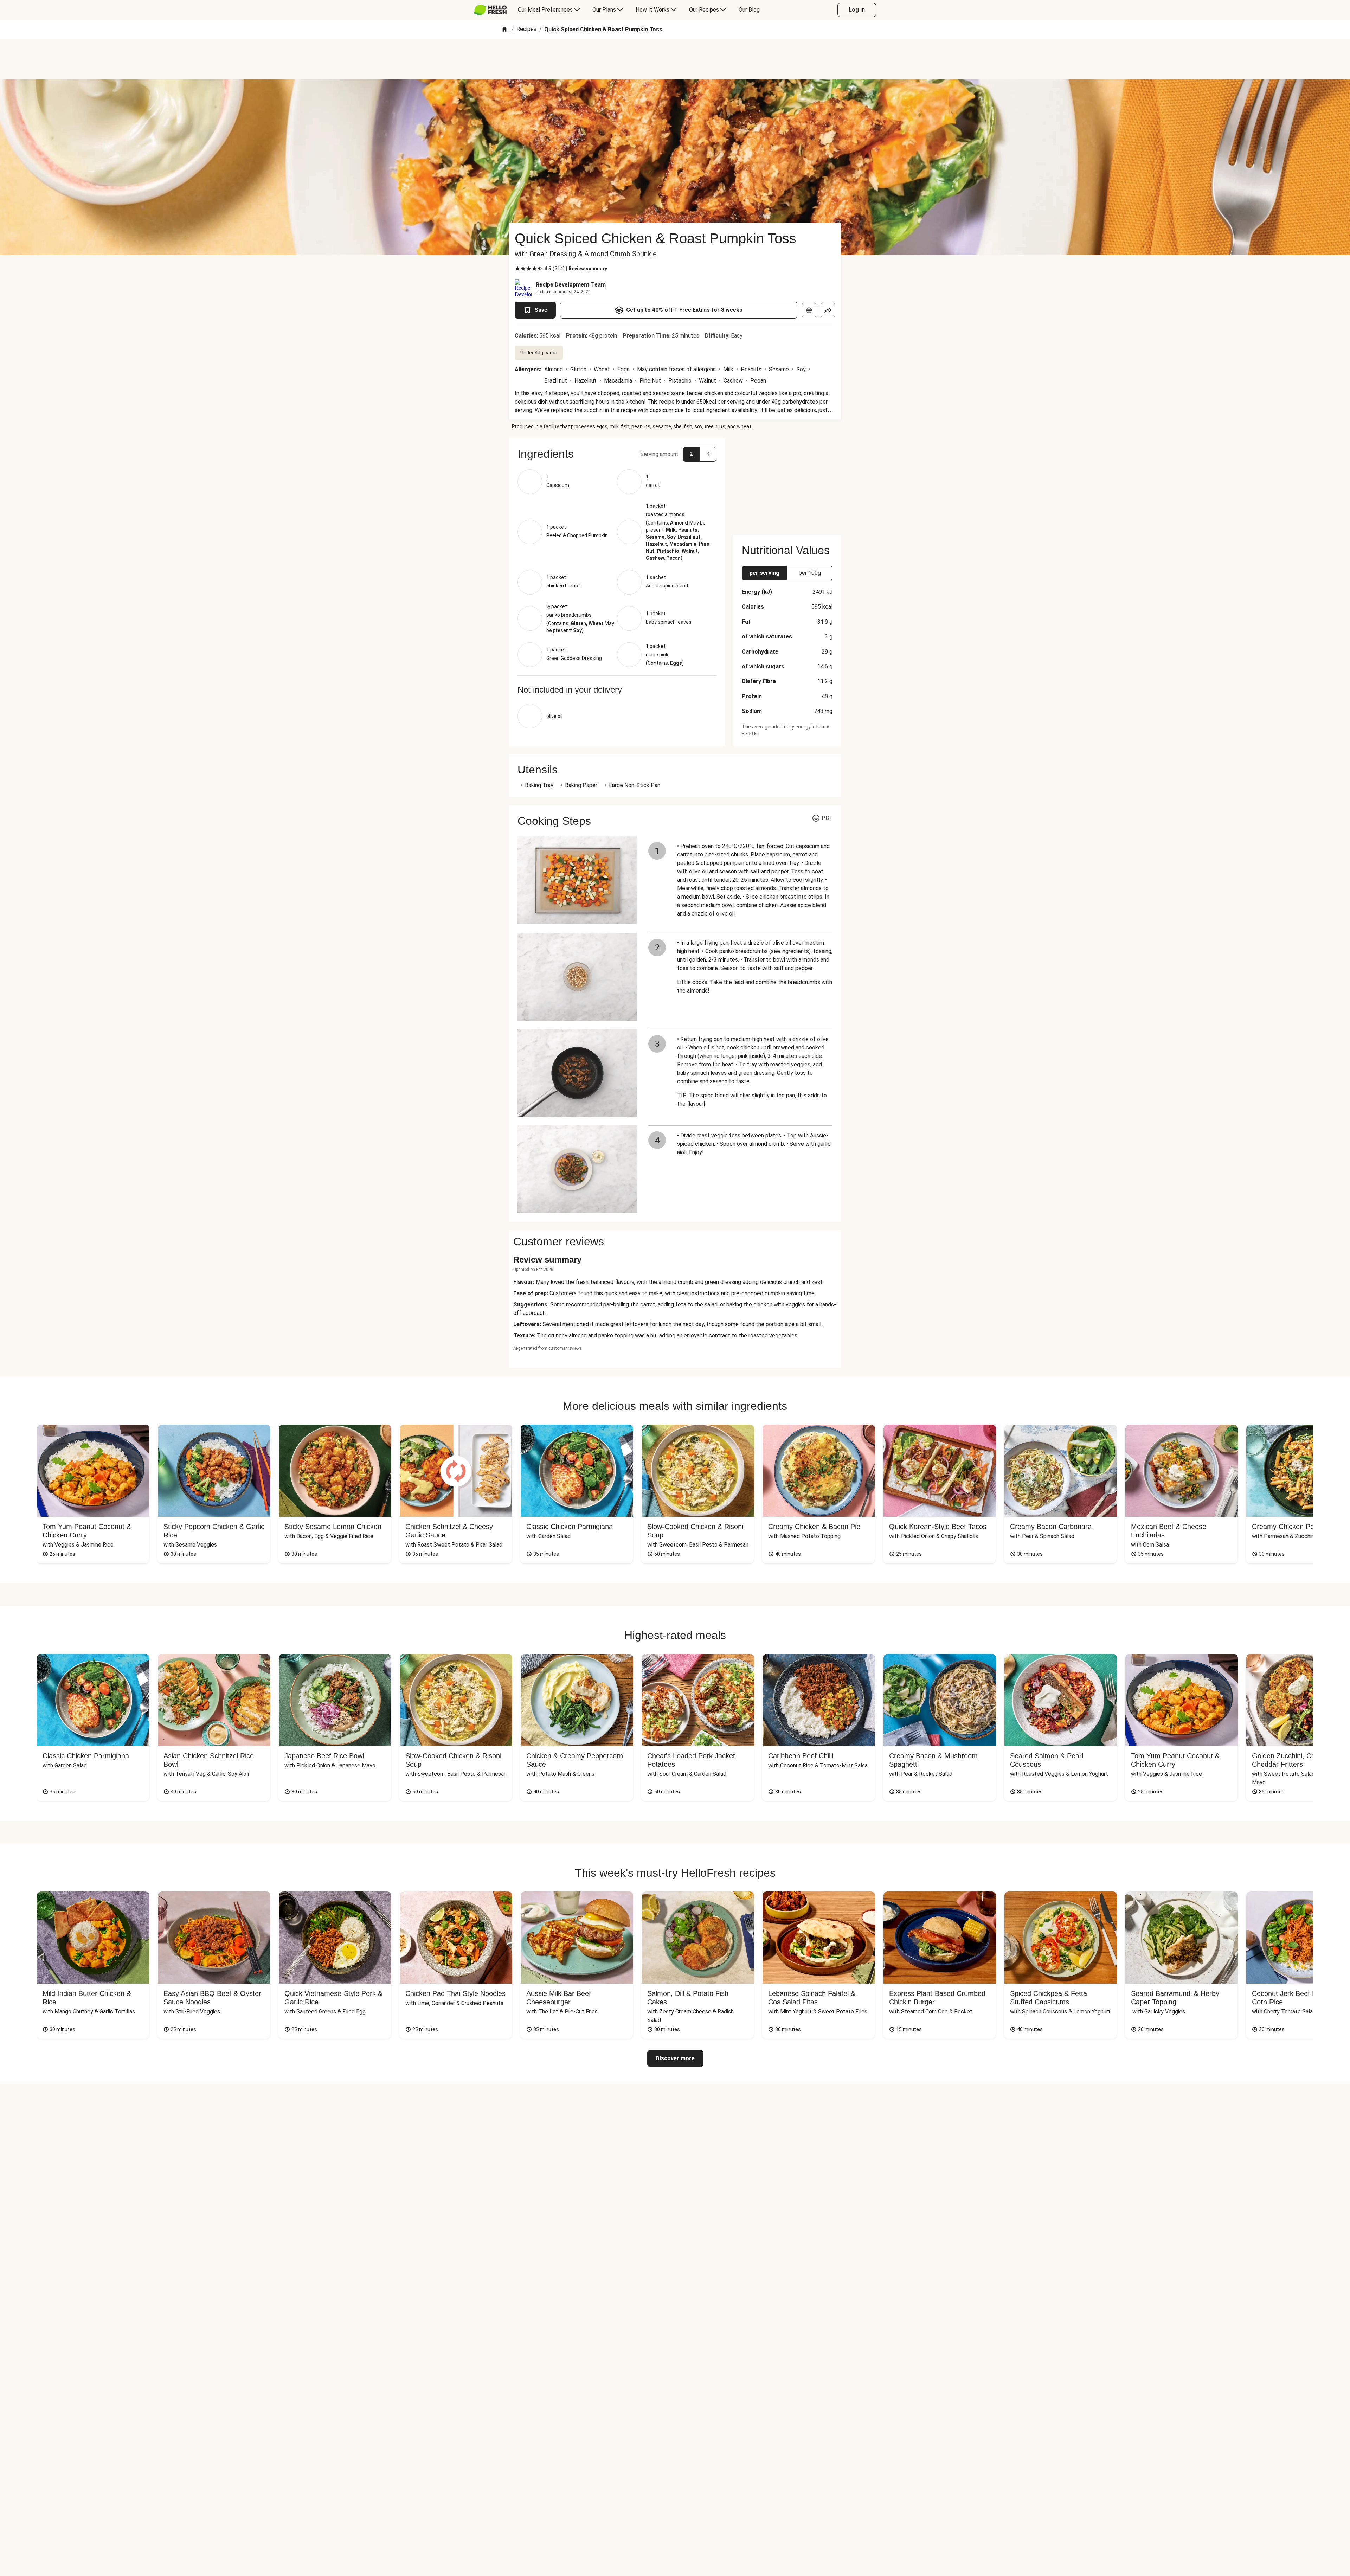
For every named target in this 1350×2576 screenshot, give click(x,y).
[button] (617, 454)
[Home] (504, 30)
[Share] (828, 310)
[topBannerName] (675, 59)
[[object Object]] (809, 310)
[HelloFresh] (490, 10)
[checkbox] (517, 269)
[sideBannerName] (787, 482)
